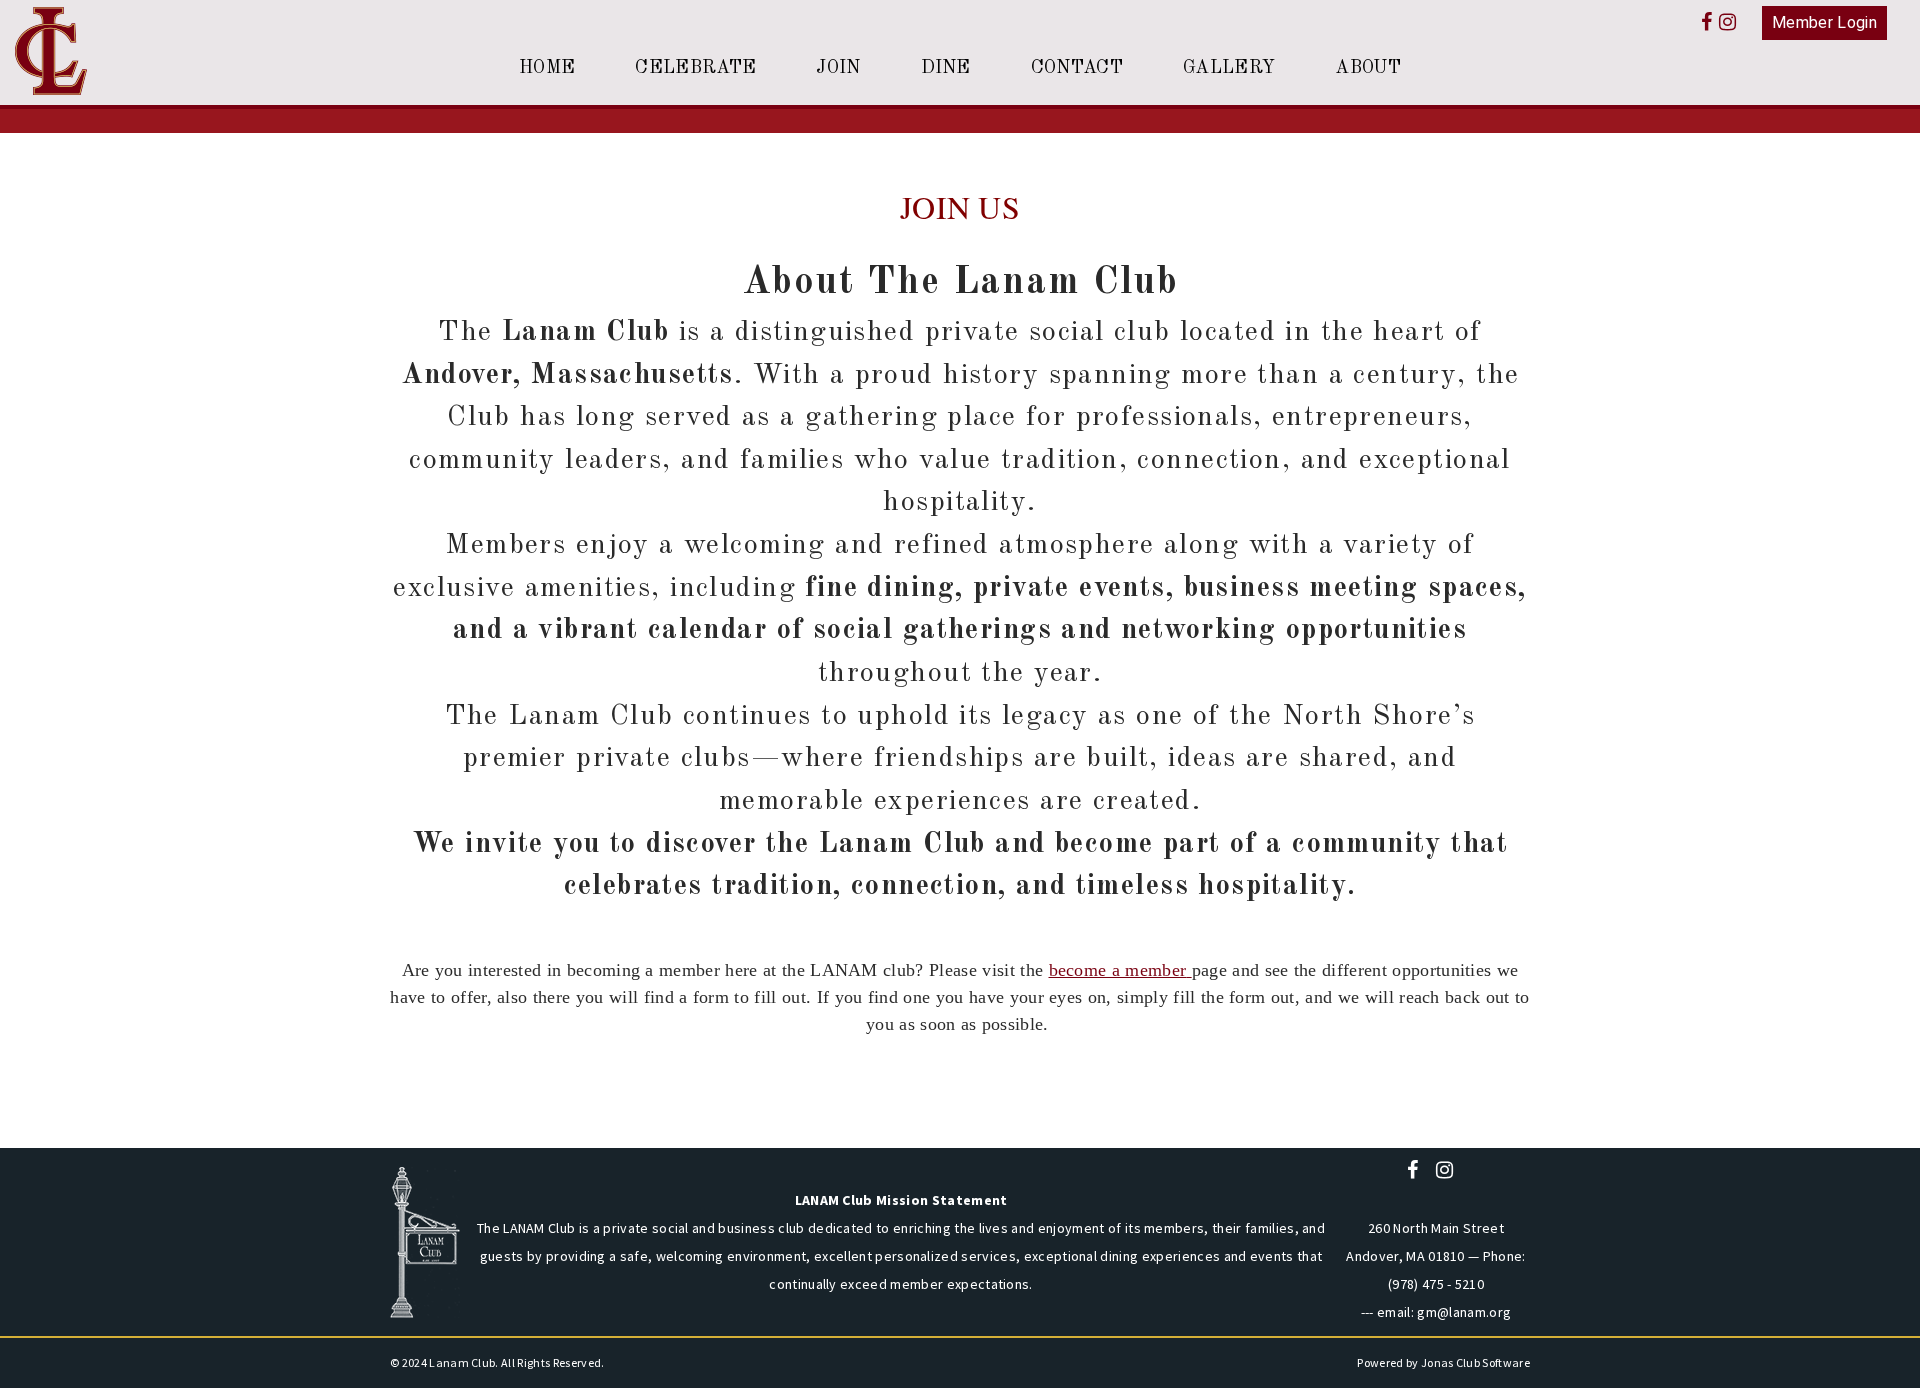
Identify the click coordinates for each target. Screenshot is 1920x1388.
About (1368, 68)
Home (547, 68)
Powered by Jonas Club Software (1443, 1362)
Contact (1077, 68)
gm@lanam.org (1464, 1312)
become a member (1118, 970)
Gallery (1229, 68)
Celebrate (695, 68)
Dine (946, 68)
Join (838, 68)
